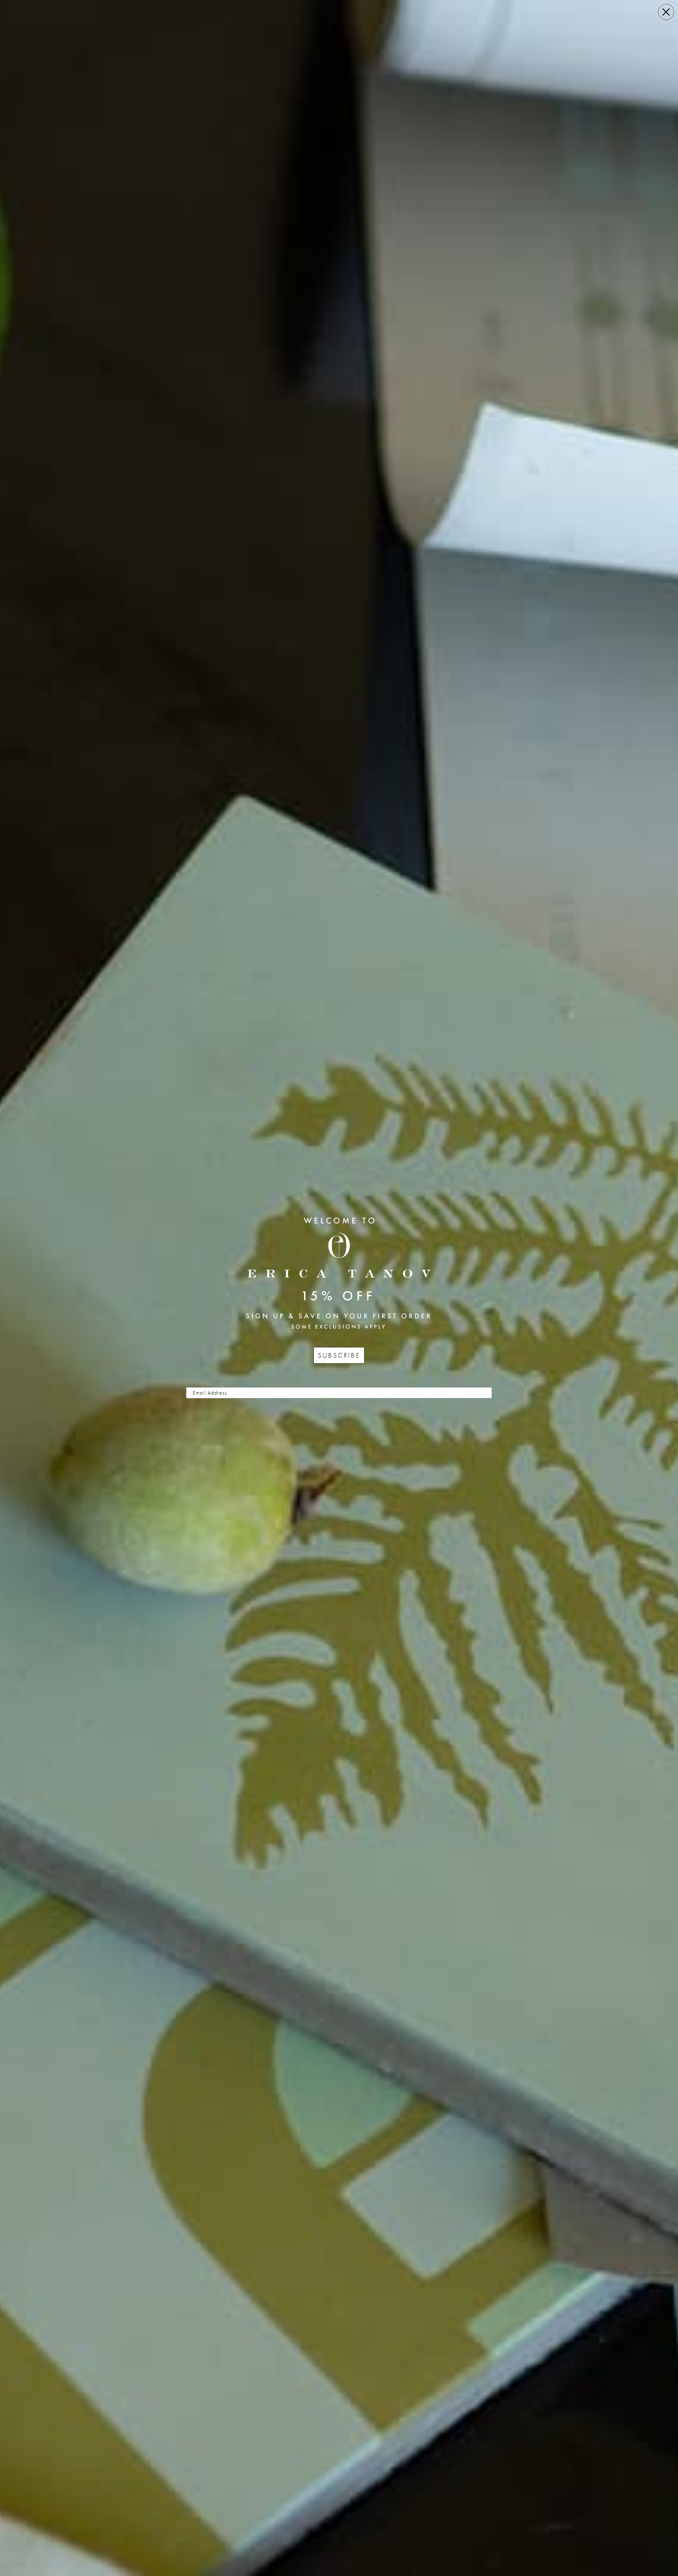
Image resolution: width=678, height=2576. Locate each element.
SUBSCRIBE (339, 1355)
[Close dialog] (666, 12)
